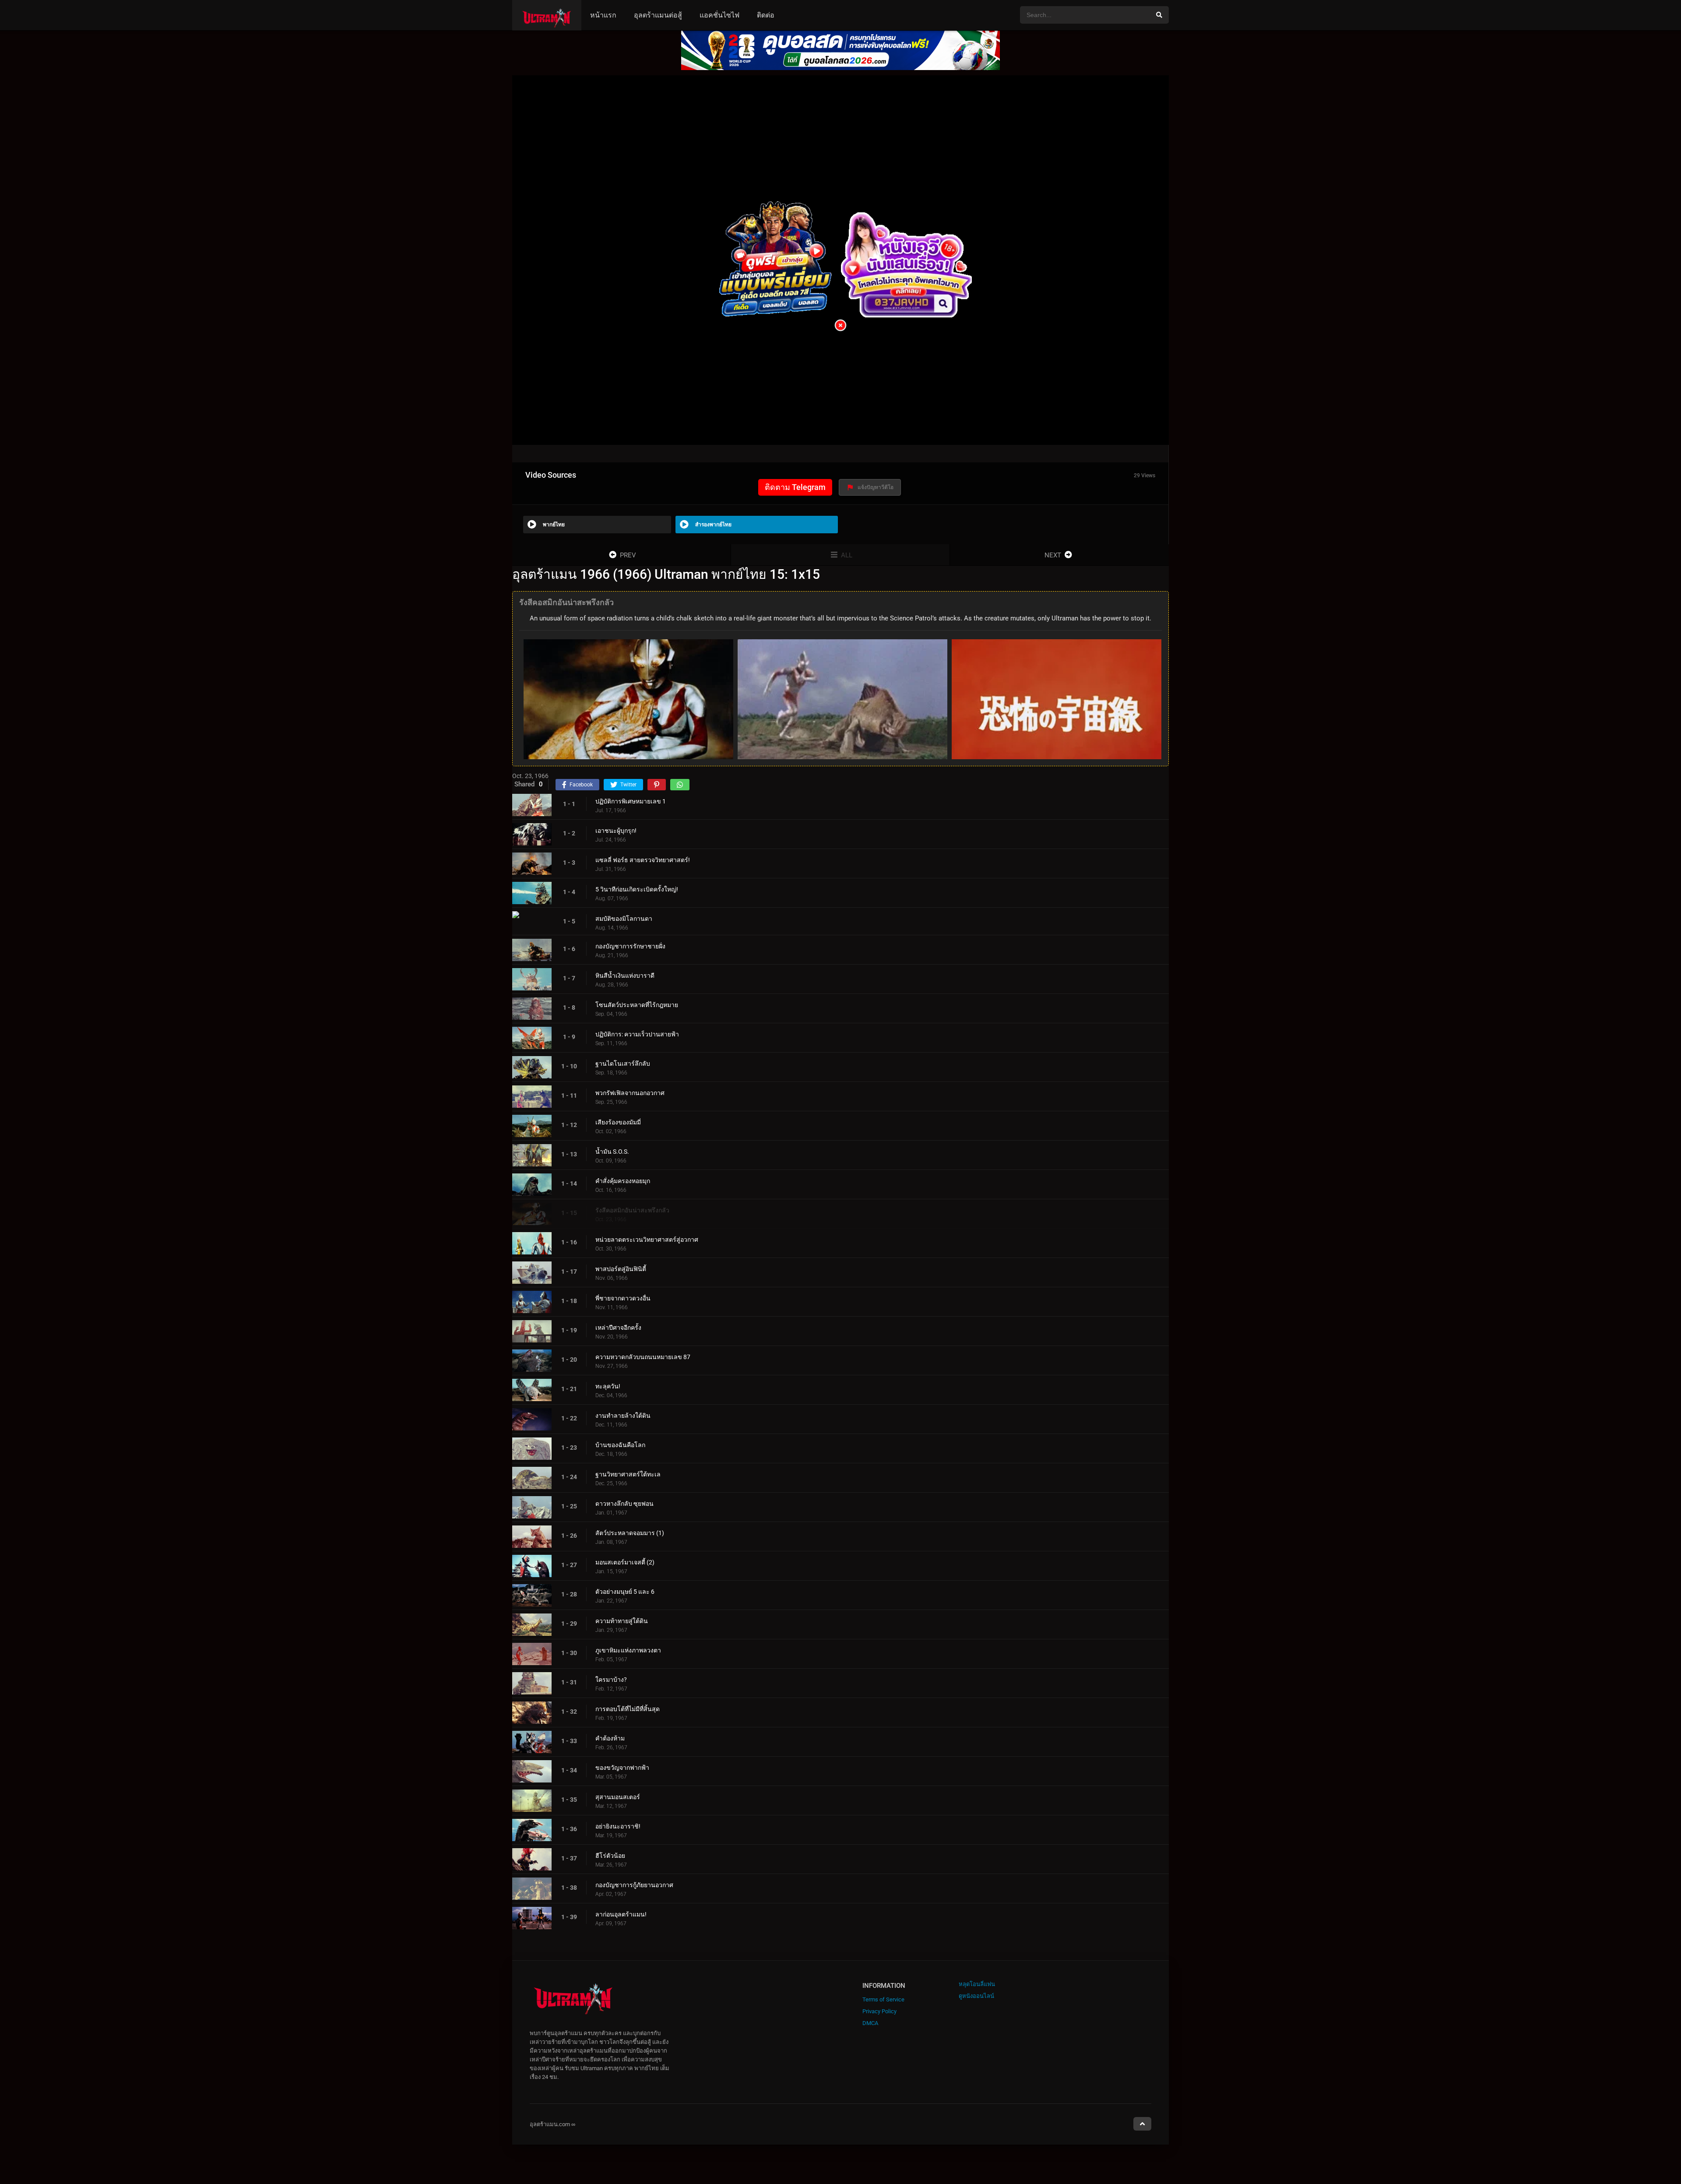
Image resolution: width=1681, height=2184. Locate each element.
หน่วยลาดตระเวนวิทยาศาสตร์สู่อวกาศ (647, 1240)
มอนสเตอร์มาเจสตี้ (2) (625, 1562)
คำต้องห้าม (610, 1738)
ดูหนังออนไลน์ (976, 1996)
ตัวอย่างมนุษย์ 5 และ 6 (625, 1592)
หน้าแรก (603, 15)
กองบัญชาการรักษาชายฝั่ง (630, 946)
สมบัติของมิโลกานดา (624, 919)
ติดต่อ (766, 15)
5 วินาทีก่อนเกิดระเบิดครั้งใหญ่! (637, 889)
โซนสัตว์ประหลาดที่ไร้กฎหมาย (637, 1005)
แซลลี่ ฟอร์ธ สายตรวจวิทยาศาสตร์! (643, 860)
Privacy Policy (879, 2011)
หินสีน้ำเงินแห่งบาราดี (625, 976)
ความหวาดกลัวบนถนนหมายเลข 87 (643, 1357)
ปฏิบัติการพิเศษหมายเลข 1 (631, 801)
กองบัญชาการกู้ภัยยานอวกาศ (634, 1885)
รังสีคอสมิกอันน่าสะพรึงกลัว (632, 1210)
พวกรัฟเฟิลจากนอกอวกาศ (630, 1093)
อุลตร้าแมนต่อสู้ (658, 15)
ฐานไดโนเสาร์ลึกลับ (623, 1064)
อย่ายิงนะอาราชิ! (618, 1826)
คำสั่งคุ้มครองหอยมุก (623, 1181)
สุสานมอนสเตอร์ (618, 1797)
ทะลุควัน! (608, 1386)
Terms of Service (883, 1999)
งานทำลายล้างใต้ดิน (623, 1416)
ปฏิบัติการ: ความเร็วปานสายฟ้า (637, 1034)
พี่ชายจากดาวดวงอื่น (623, 1298)
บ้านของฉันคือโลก (620, 1445)
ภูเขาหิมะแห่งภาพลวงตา (628, 1650)
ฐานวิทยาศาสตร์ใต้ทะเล (628, 1474)
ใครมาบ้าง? (611, 1680)
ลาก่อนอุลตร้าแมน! (621, 1914)
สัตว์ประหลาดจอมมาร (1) (630, 1533)
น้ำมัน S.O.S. (612, 1152)
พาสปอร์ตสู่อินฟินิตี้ (621, 1269)
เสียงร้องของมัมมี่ (618, 1122)
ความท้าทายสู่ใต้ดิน (622, 1621)
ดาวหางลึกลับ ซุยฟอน (624, 1504)
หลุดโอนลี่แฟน (977, 1984)
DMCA (870, 2023)
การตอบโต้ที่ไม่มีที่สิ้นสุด (628, 1709)
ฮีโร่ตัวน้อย (610, 1856)
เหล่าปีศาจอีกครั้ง (618, 1328)
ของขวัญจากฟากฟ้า (622, 1768)
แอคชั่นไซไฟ (719, 15)
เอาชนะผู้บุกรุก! (616, 831)
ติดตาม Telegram (795, 487)
